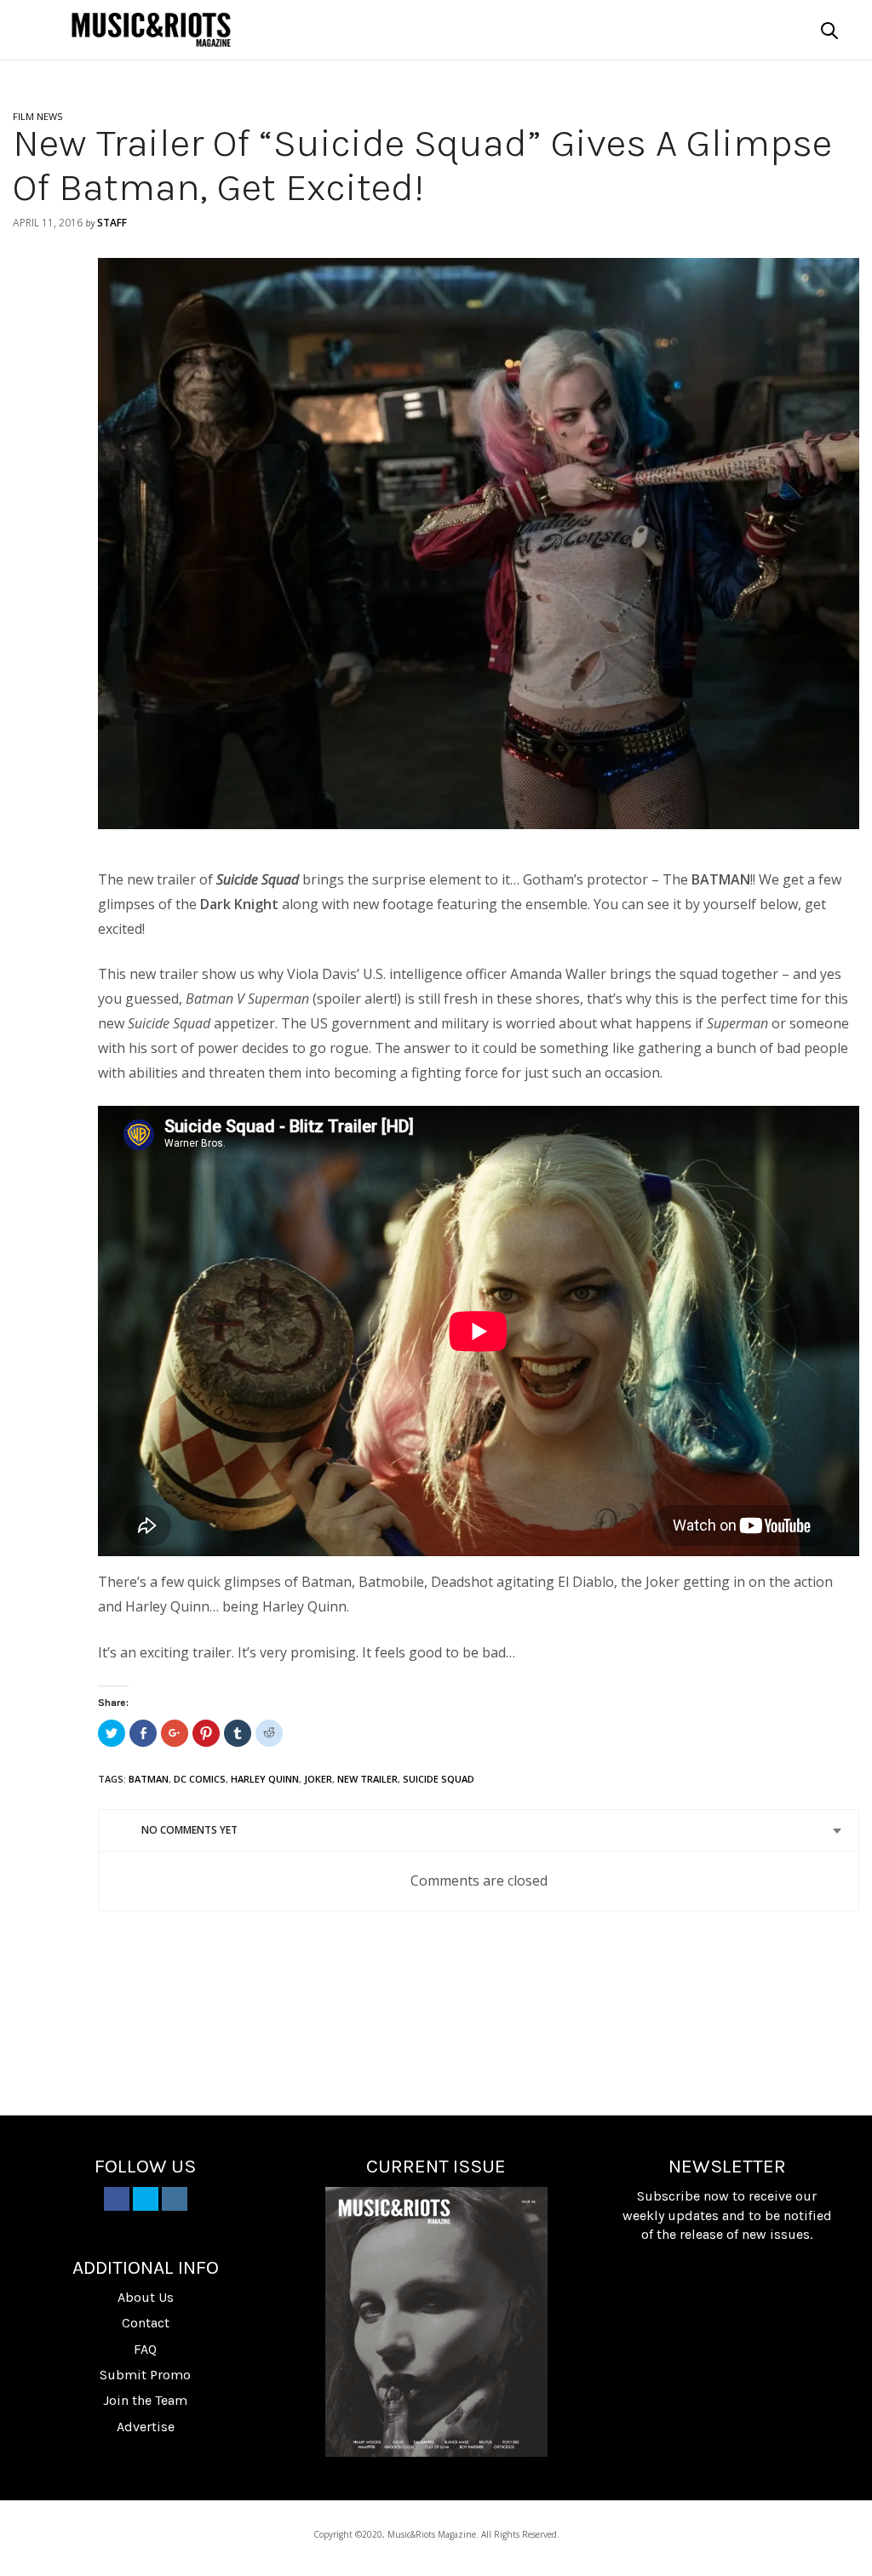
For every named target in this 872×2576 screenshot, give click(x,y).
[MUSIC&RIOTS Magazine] (151, 30)
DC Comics (200, 1779)
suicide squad (439, 1779)
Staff (112, 223)
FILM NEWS (37, 116)
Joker (318, 1779)
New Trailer (367, 1779)
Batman (149, 1779)
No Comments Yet (189, 1830)
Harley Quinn (265, 1779)
